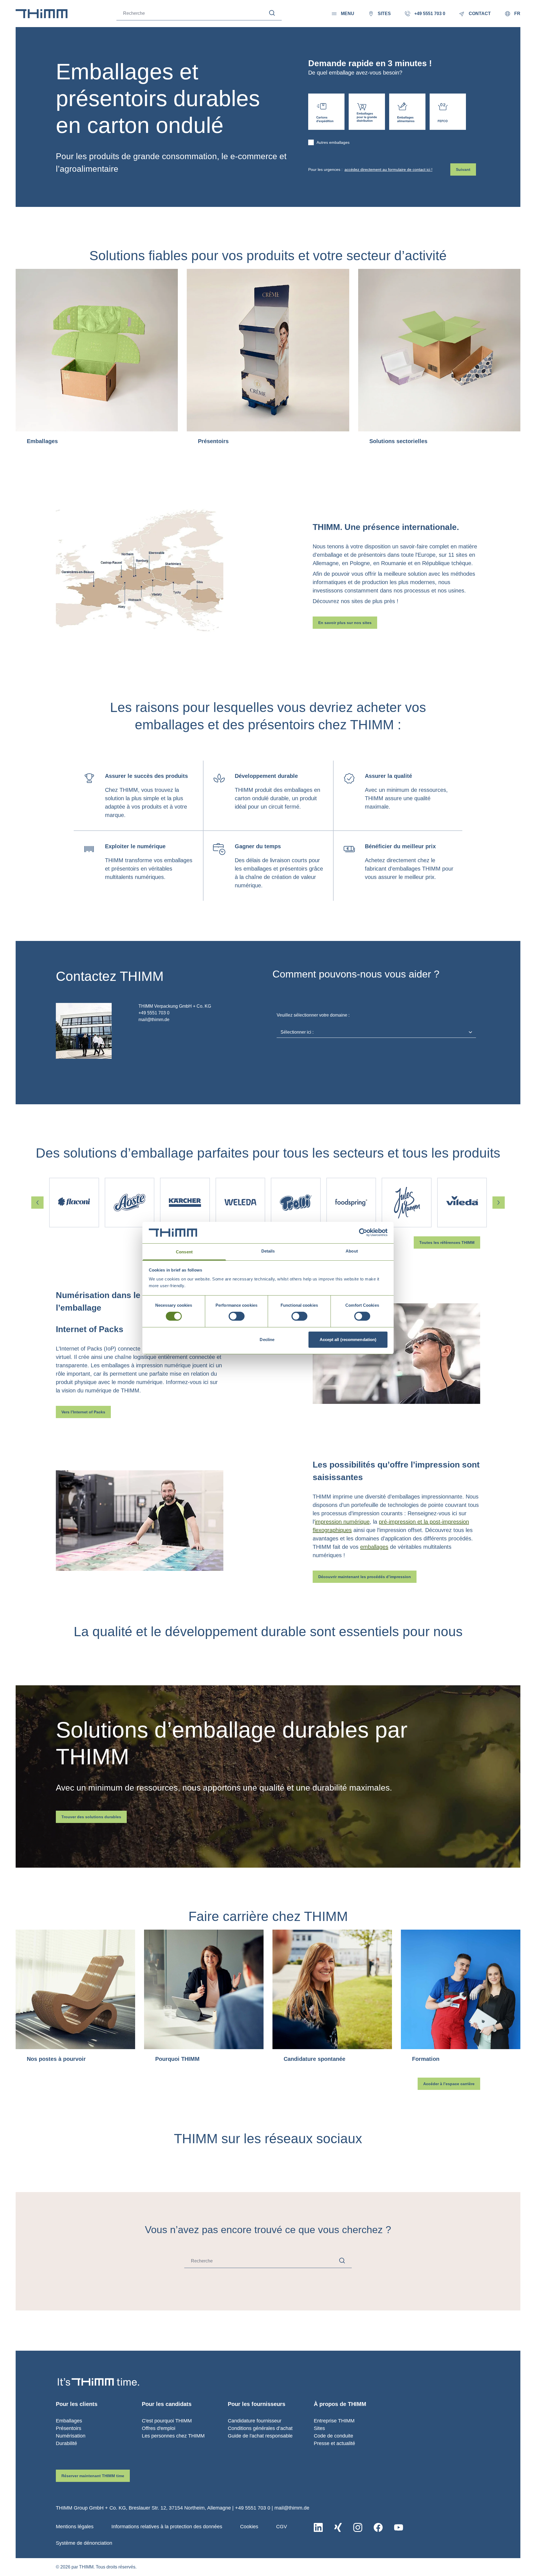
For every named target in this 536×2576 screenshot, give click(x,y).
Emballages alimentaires (407, 112)
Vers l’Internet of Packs (83, 1412)
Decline (267, 1340)
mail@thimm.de (292, 2508)
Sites (319, 2428)
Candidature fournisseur (255, 2421)
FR (517, 14)
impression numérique (342, 1522)
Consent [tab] (184, 1252)
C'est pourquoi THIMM (167, 2421)
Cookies (249, 2527)
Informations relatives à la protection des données (167, 2527)
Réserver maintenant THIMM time (93, 2476)
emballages (374, 1547)
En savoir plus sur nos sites (345, 623)
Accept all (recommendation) (348, 1340)
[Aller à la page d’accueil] (42, 14)
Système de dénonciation (84, 2543)
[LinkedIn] (318, 2527)
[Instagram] (358, 2527)
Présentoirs (69, 2428)
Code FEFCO (448, 112)
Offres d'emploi (159, 2428)
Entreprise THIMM (334, 2421)
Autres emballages (333, 142)
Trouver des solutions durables (91, 1817)
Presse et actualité (334, 2443)
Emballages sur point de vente (367, 112)
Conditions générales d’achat (260, 2428)
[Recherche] (272, 13)
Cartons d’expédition (326, 112)
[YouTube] (399, 2527)
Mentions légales (75, 2527)
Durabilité (66, 2443)
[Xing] (338, 2527)
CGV (282, 2527)
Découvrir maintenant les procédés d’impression (365, 1577)
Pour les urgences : (370, 169)
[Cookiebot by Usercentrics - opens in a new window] (363, 1232)
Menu (348, 14)
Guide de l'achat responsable (260, 2436)
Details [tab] (268, 1251)
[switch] (237, 1316)
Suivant (463, 169)
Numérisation (71, 2436)
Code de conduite (333, 2436)
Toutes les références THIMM (447, 1242)
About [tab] (352, 1251)
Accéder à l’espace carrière (449, 2084)
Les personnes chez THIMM (173, 2436)
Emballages (69, 2421)
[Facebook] (378, 2527)
